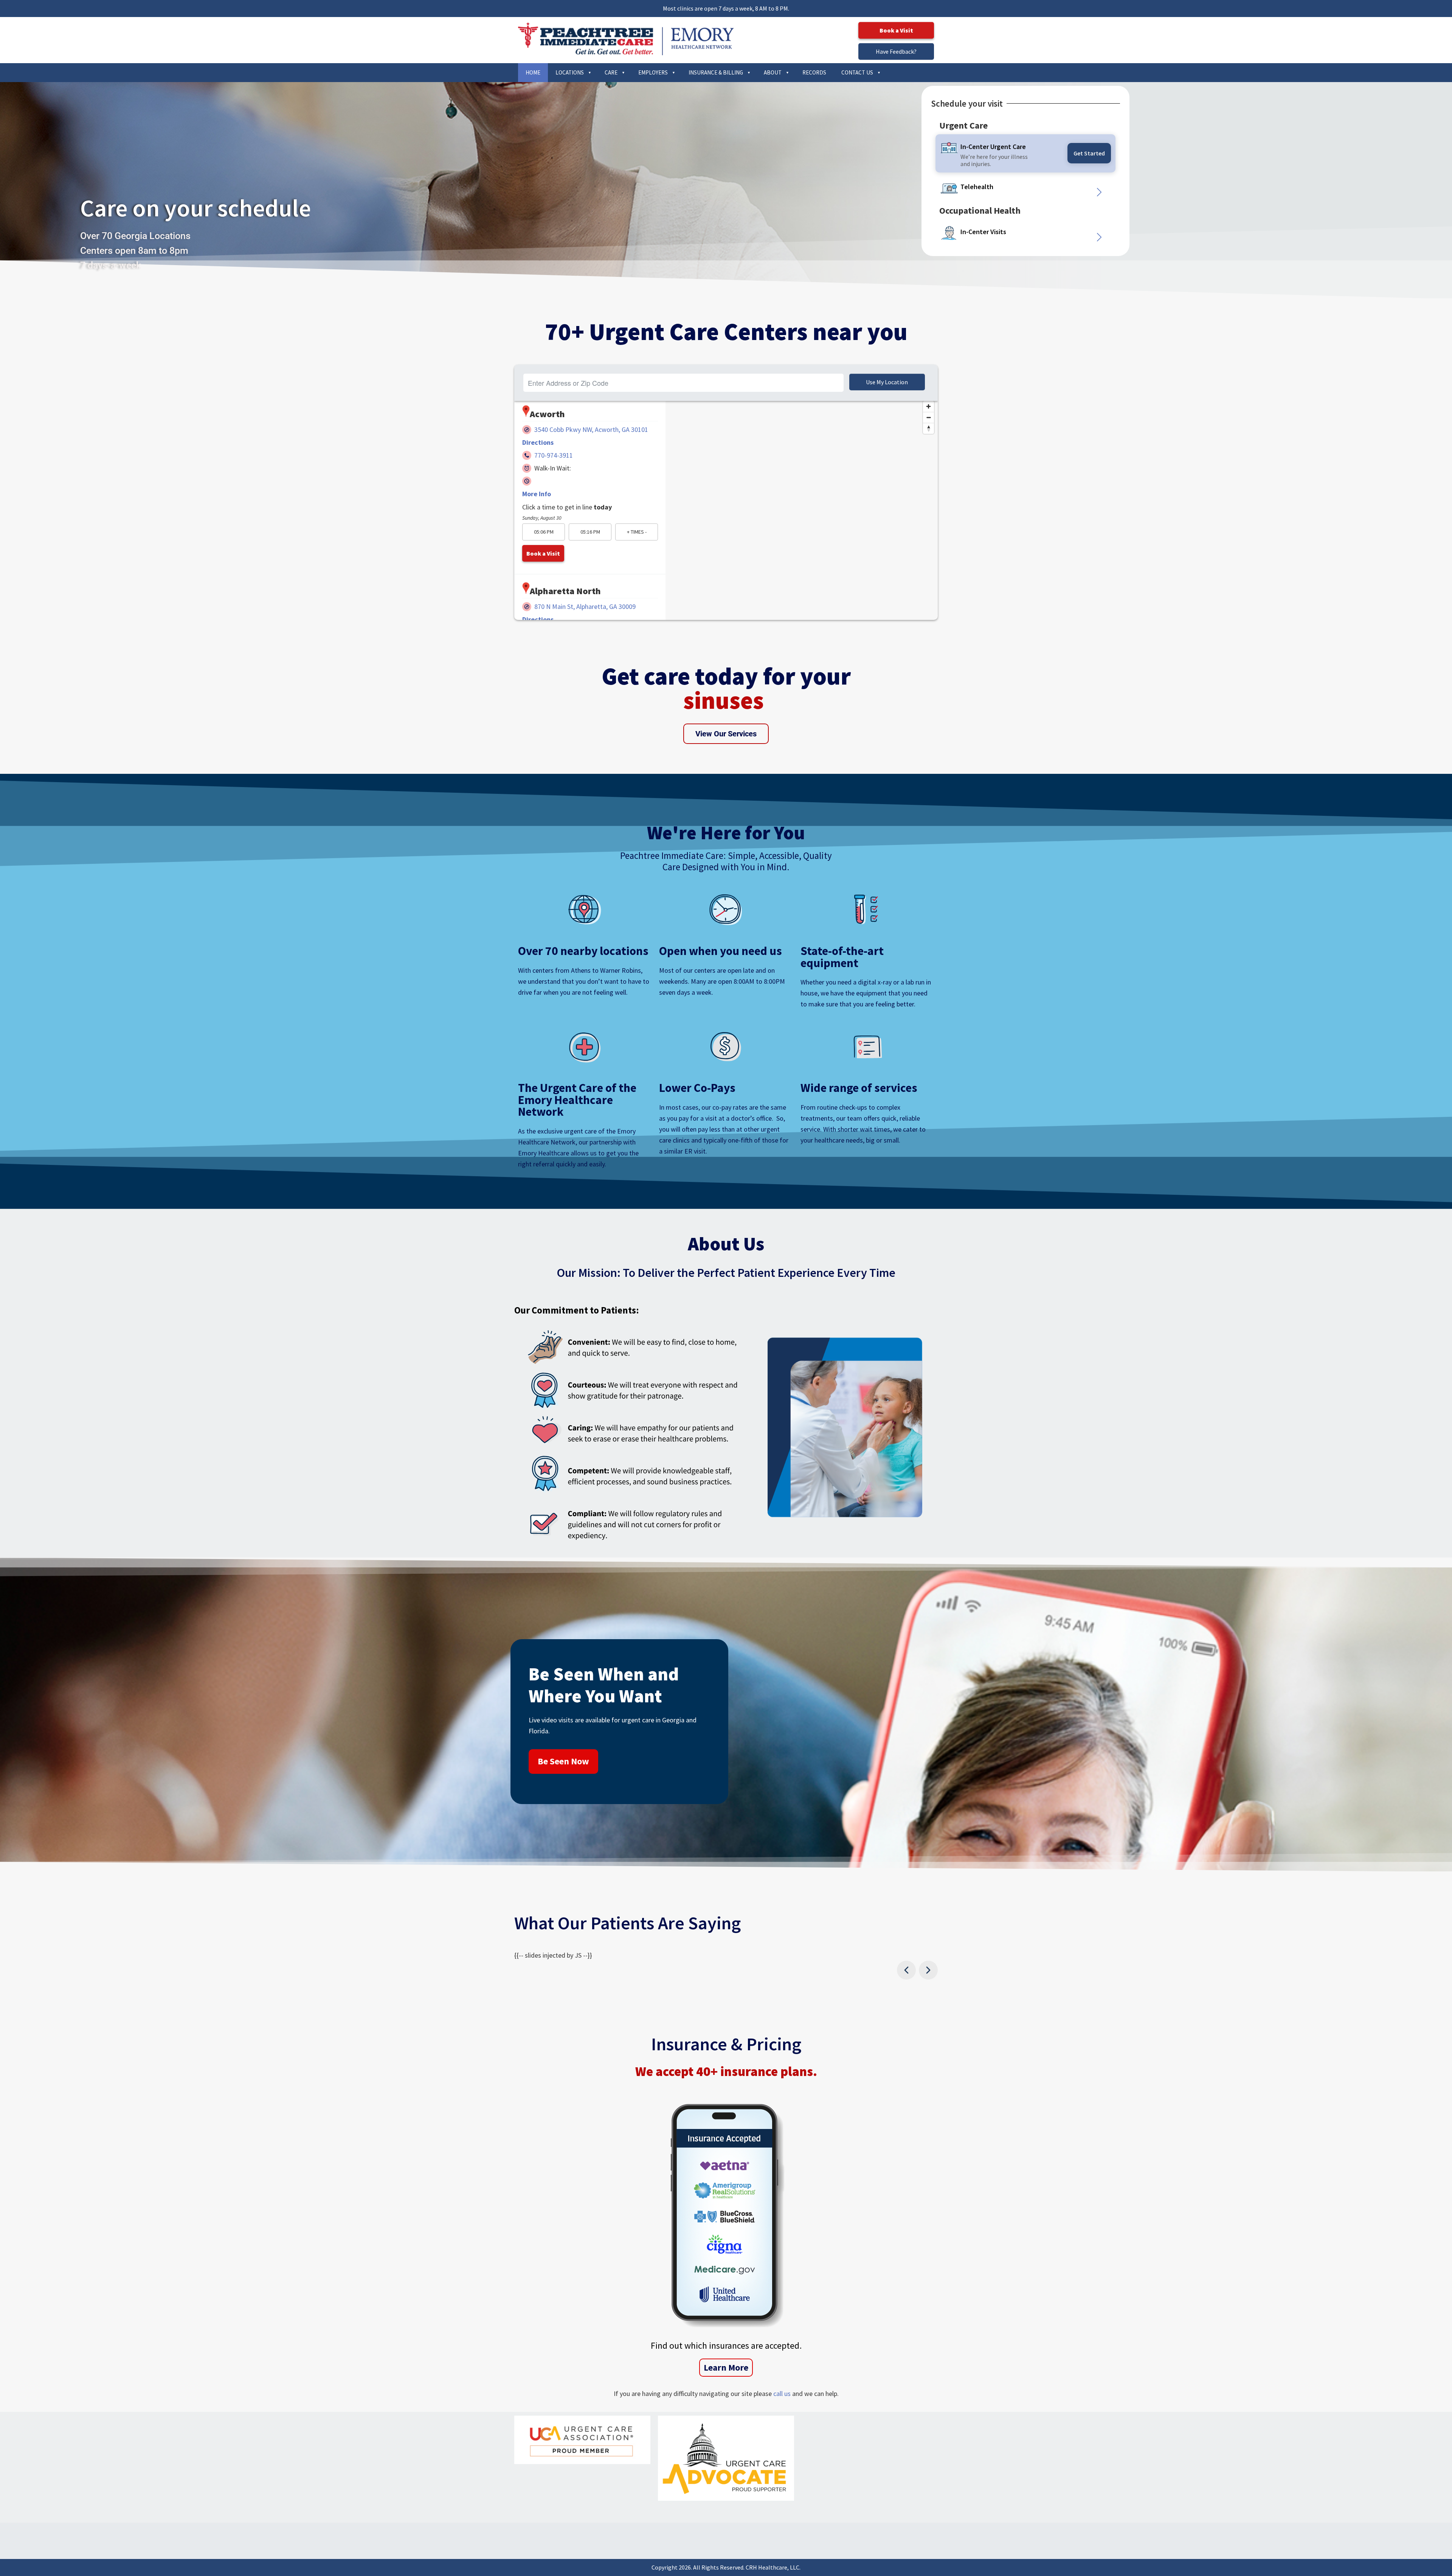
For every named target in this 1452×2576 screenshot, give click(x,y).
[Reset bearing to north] (928, 428)
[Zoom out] (928, 417)
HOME (533, 72)
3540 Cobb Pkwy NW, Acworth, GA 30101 (591, 429)
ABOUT (773, 72)
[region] (802, 529)
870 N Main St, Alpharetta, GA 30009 (585, 606)
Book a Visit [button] (896, 30)
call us (782, 2394)
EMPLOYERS (653, 72)
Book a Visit (543, 553)
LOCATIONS (570, 72)
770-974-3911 (554, 455)
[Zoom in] (928, 406)
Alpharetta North (565, 591)
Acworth (547, 414)
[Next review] (928, 1970)
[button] (989, 188)
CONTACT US (857, 72)
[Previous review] (906, 1970)
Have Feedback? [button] (896, 51)
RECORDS (814, 72)
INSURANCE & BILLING (716, 72)
